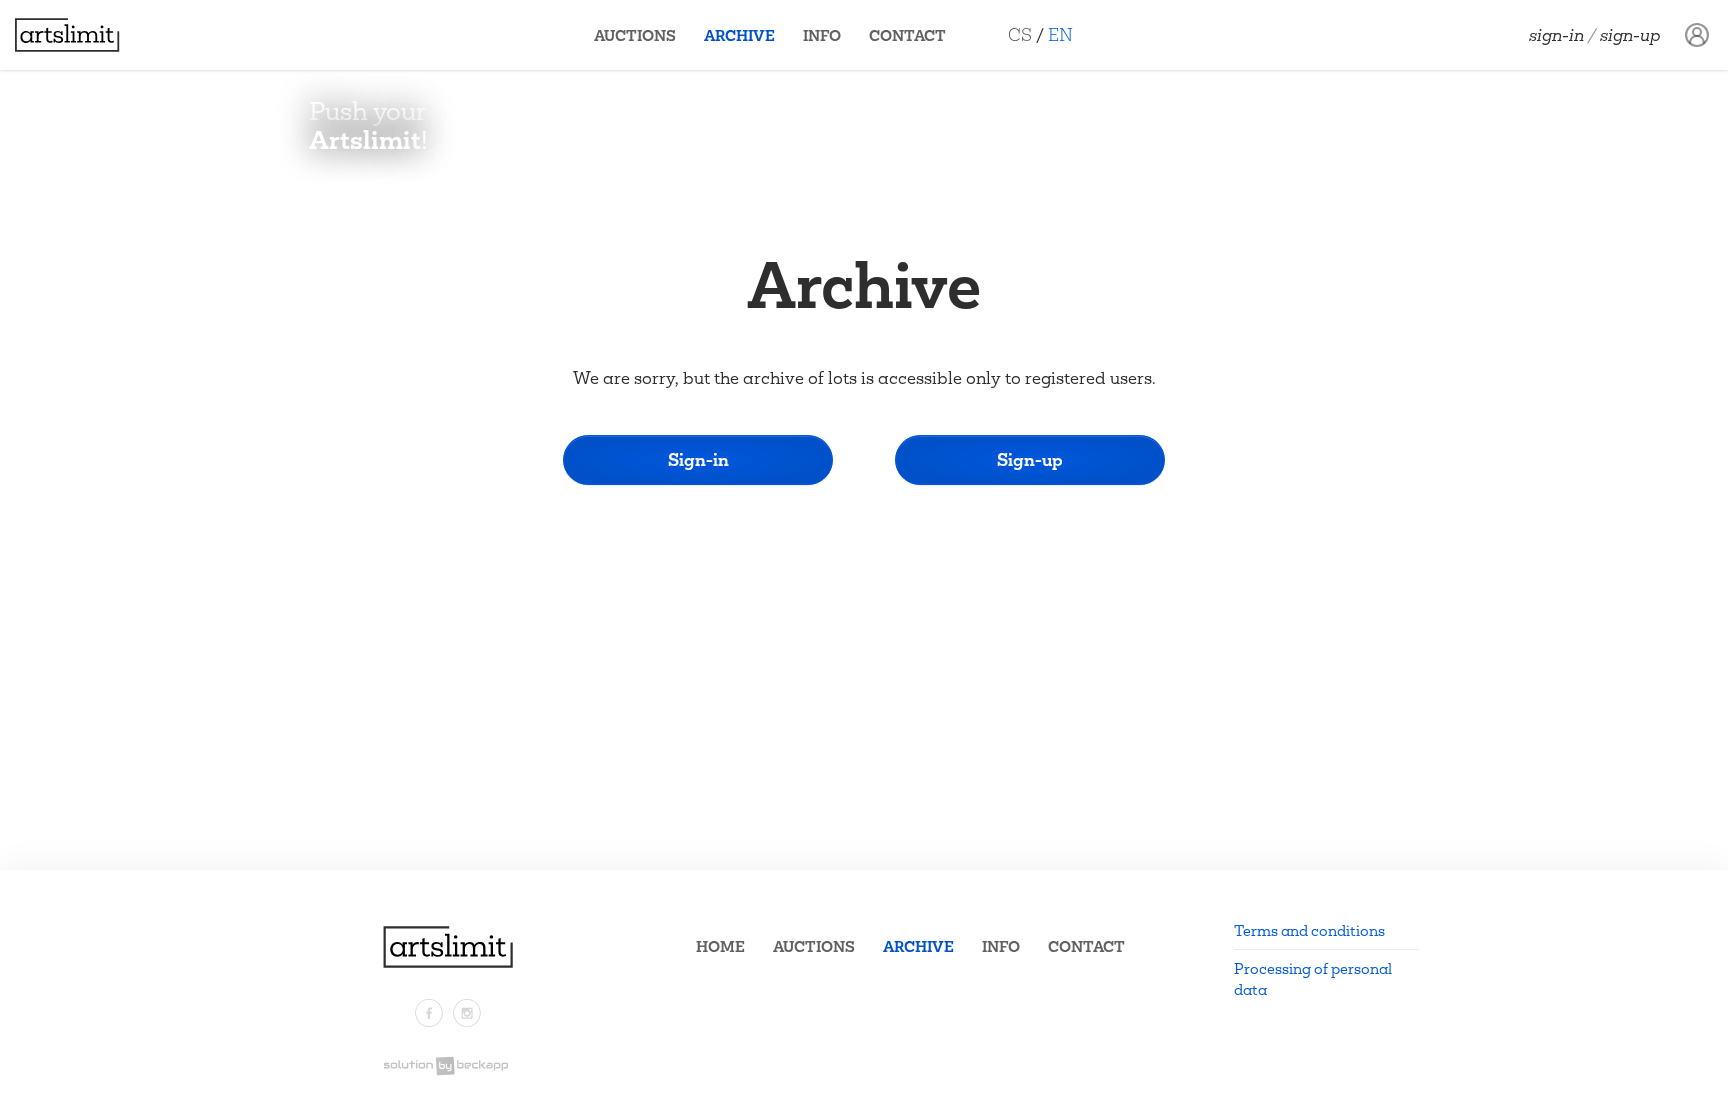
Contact (907, 35)
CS (1020, 34)
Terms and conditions (1309, 930)
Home (720, 946)
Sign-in (1556, 35)
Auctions (635, 35)
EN (1060, 34)
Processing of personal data (1313, 979)
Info (822, 35)
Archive (739, 35)
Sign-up (1630, 35)
